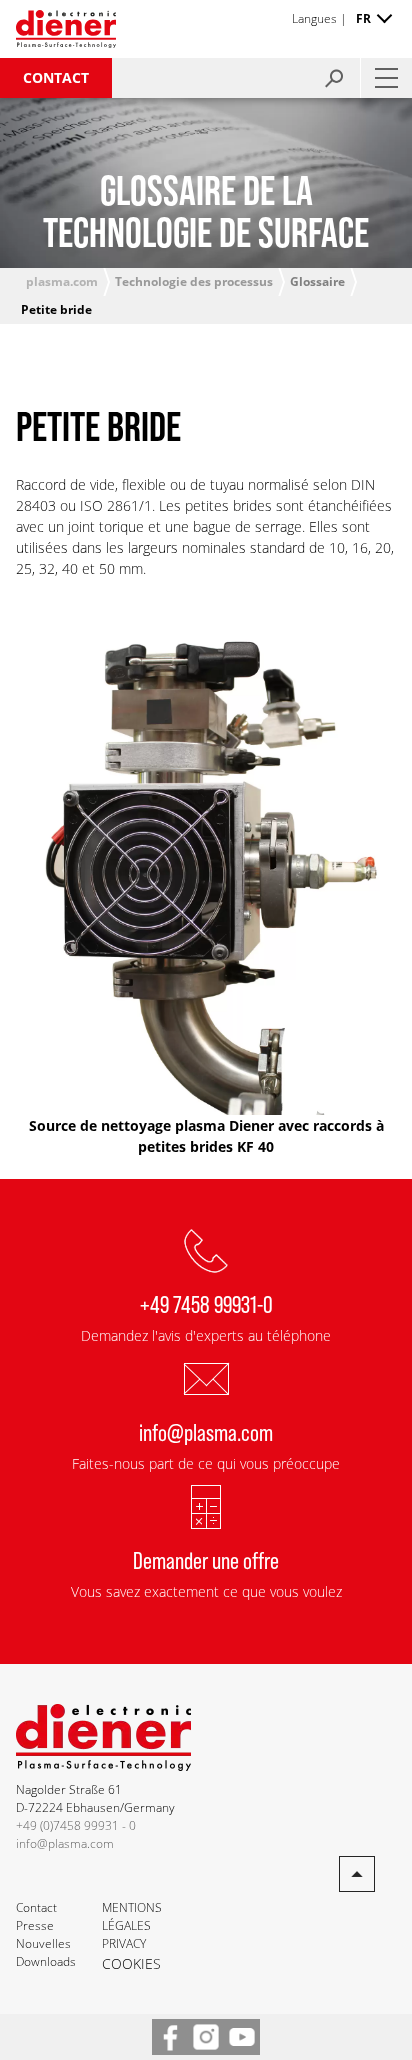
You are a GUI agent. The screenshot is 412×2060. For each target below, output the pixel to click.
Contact (56, 77)
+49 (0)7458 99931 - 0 (76, 1825)
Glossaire (317, 281)
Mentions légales (132, 1916)
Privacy (124, 1943)
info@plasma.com (206, 1431)
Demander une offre (206, 1559)
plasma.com (62, 281)
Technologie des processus (194, 281)
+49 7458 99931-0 (206, 1303)
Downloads (46, 1961)
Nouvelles (43, 1943)
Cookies (131, 1963)
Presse (35, 1925)
